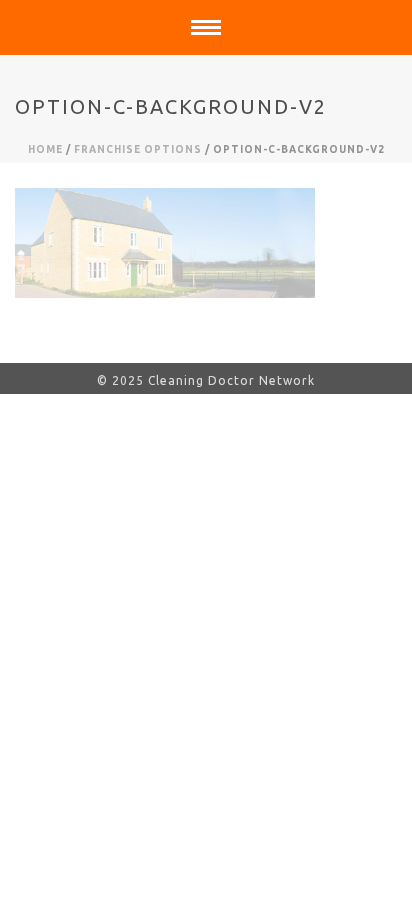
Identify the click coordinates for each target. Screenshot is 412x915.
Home (45, 149)
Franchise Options (138, 149)
